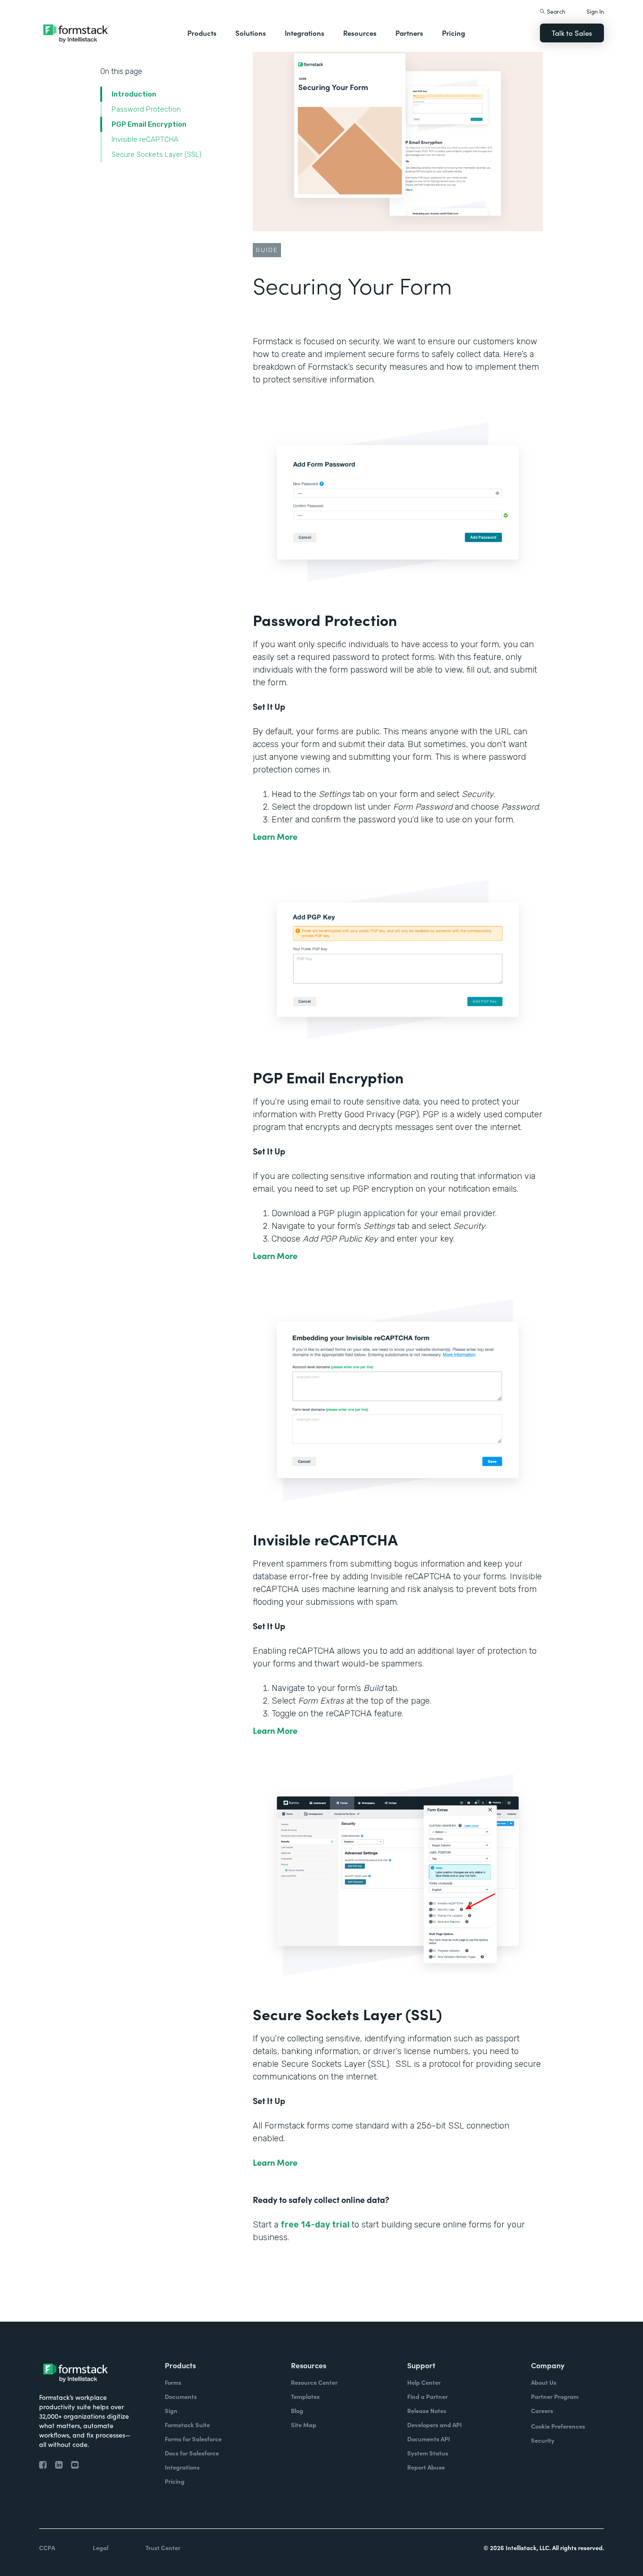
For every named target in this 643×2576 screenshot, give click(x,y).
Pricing (454, 33)
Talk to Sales (572, 33)
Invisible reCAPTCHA (145, 139)
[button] (202, 33)
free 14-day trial (316, 2225)
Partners (409, 33)
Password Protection (147, 109)
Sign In (595, 11)
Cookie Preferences (558, 2426)
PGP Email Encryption (150, 124)
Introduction (134, 94)
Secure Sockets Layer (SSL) (157, 154)
